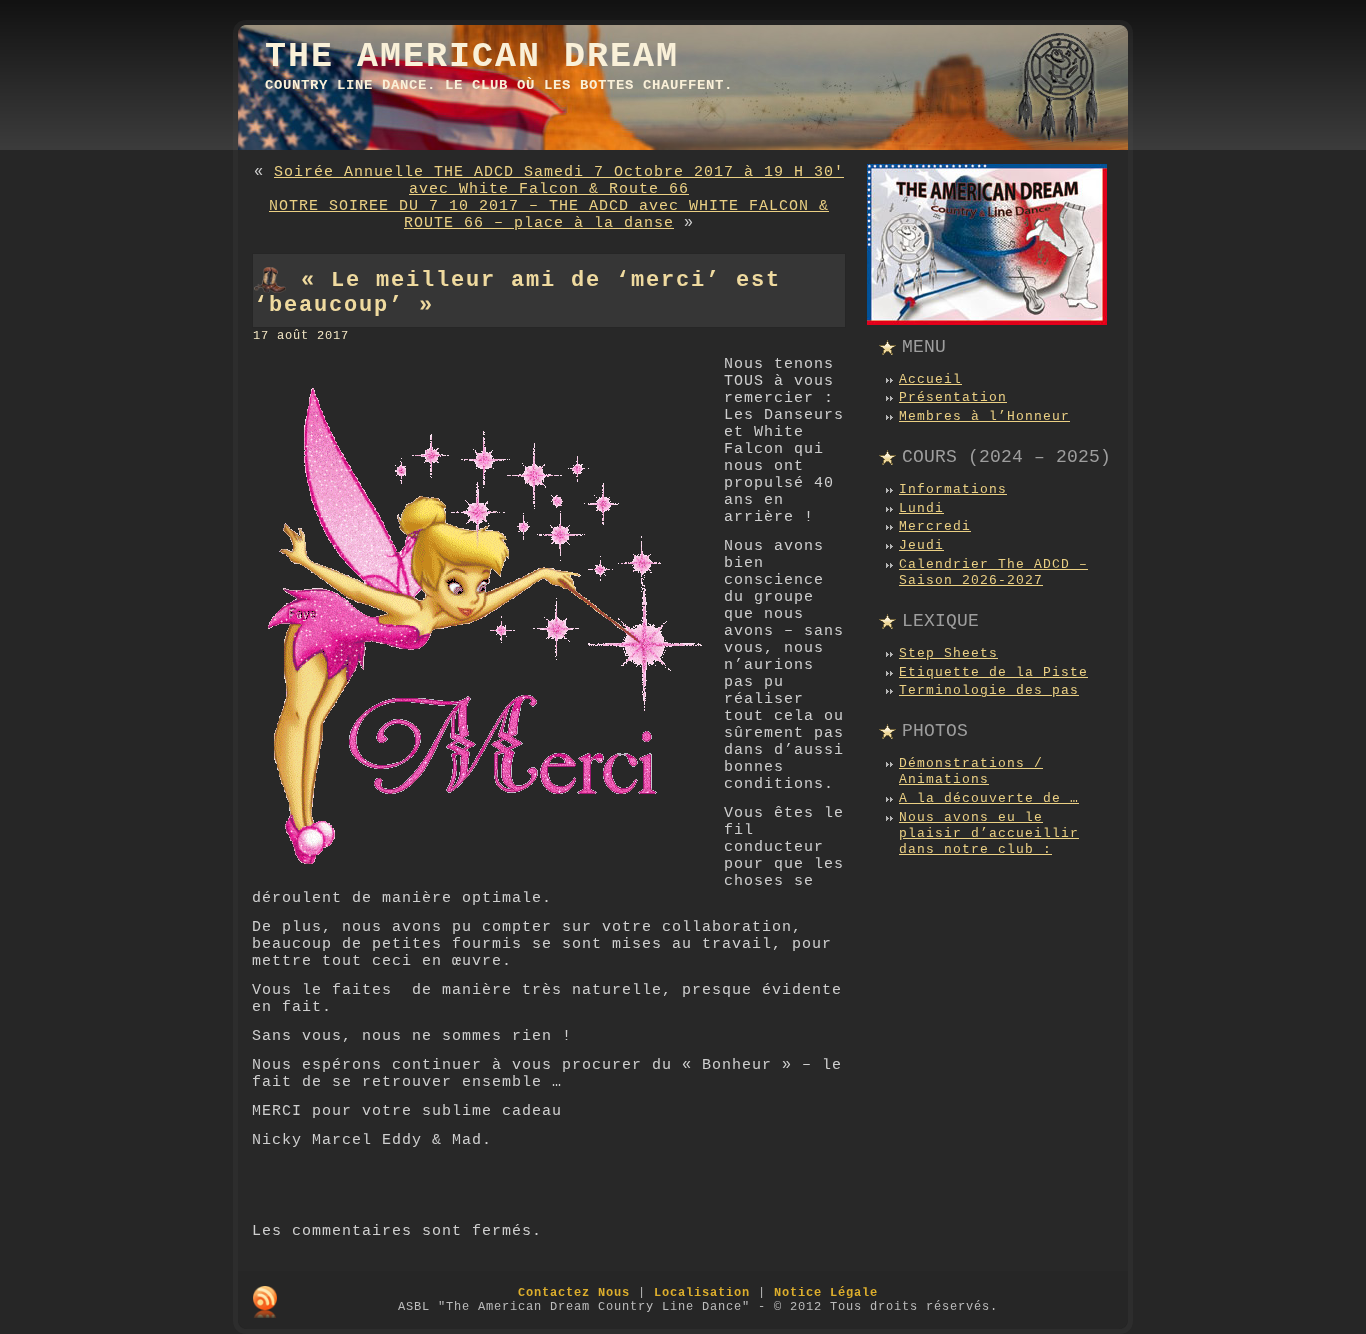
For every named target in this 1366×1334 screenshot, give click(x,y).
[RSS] (265, 1302)
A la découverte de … (989, 798)
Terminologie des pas (989, 690)
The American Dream (472, 57)
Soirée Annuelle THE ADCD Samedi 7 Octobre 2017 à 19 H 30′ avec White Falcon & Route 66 (559, 181)
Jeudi (921, 545)
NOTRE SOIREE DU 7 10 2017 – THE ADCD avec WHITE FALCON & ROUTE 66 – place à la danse (549, 215)
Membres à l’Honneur (984, 416)
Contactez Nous (574, 1293)
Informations (953, 489)
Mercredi (935, 526)
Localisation (702, 1293)
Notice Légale (826, 1293)
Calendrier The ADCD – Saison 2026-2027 (993, 572)
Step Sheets (948, 653)
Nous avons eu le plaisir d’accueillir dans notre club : (989, 834)
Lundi (921, 508)
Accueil (930, 379)
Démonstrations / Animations (971, 771)
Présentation (953, 397)
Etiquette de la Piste (993, 672)
